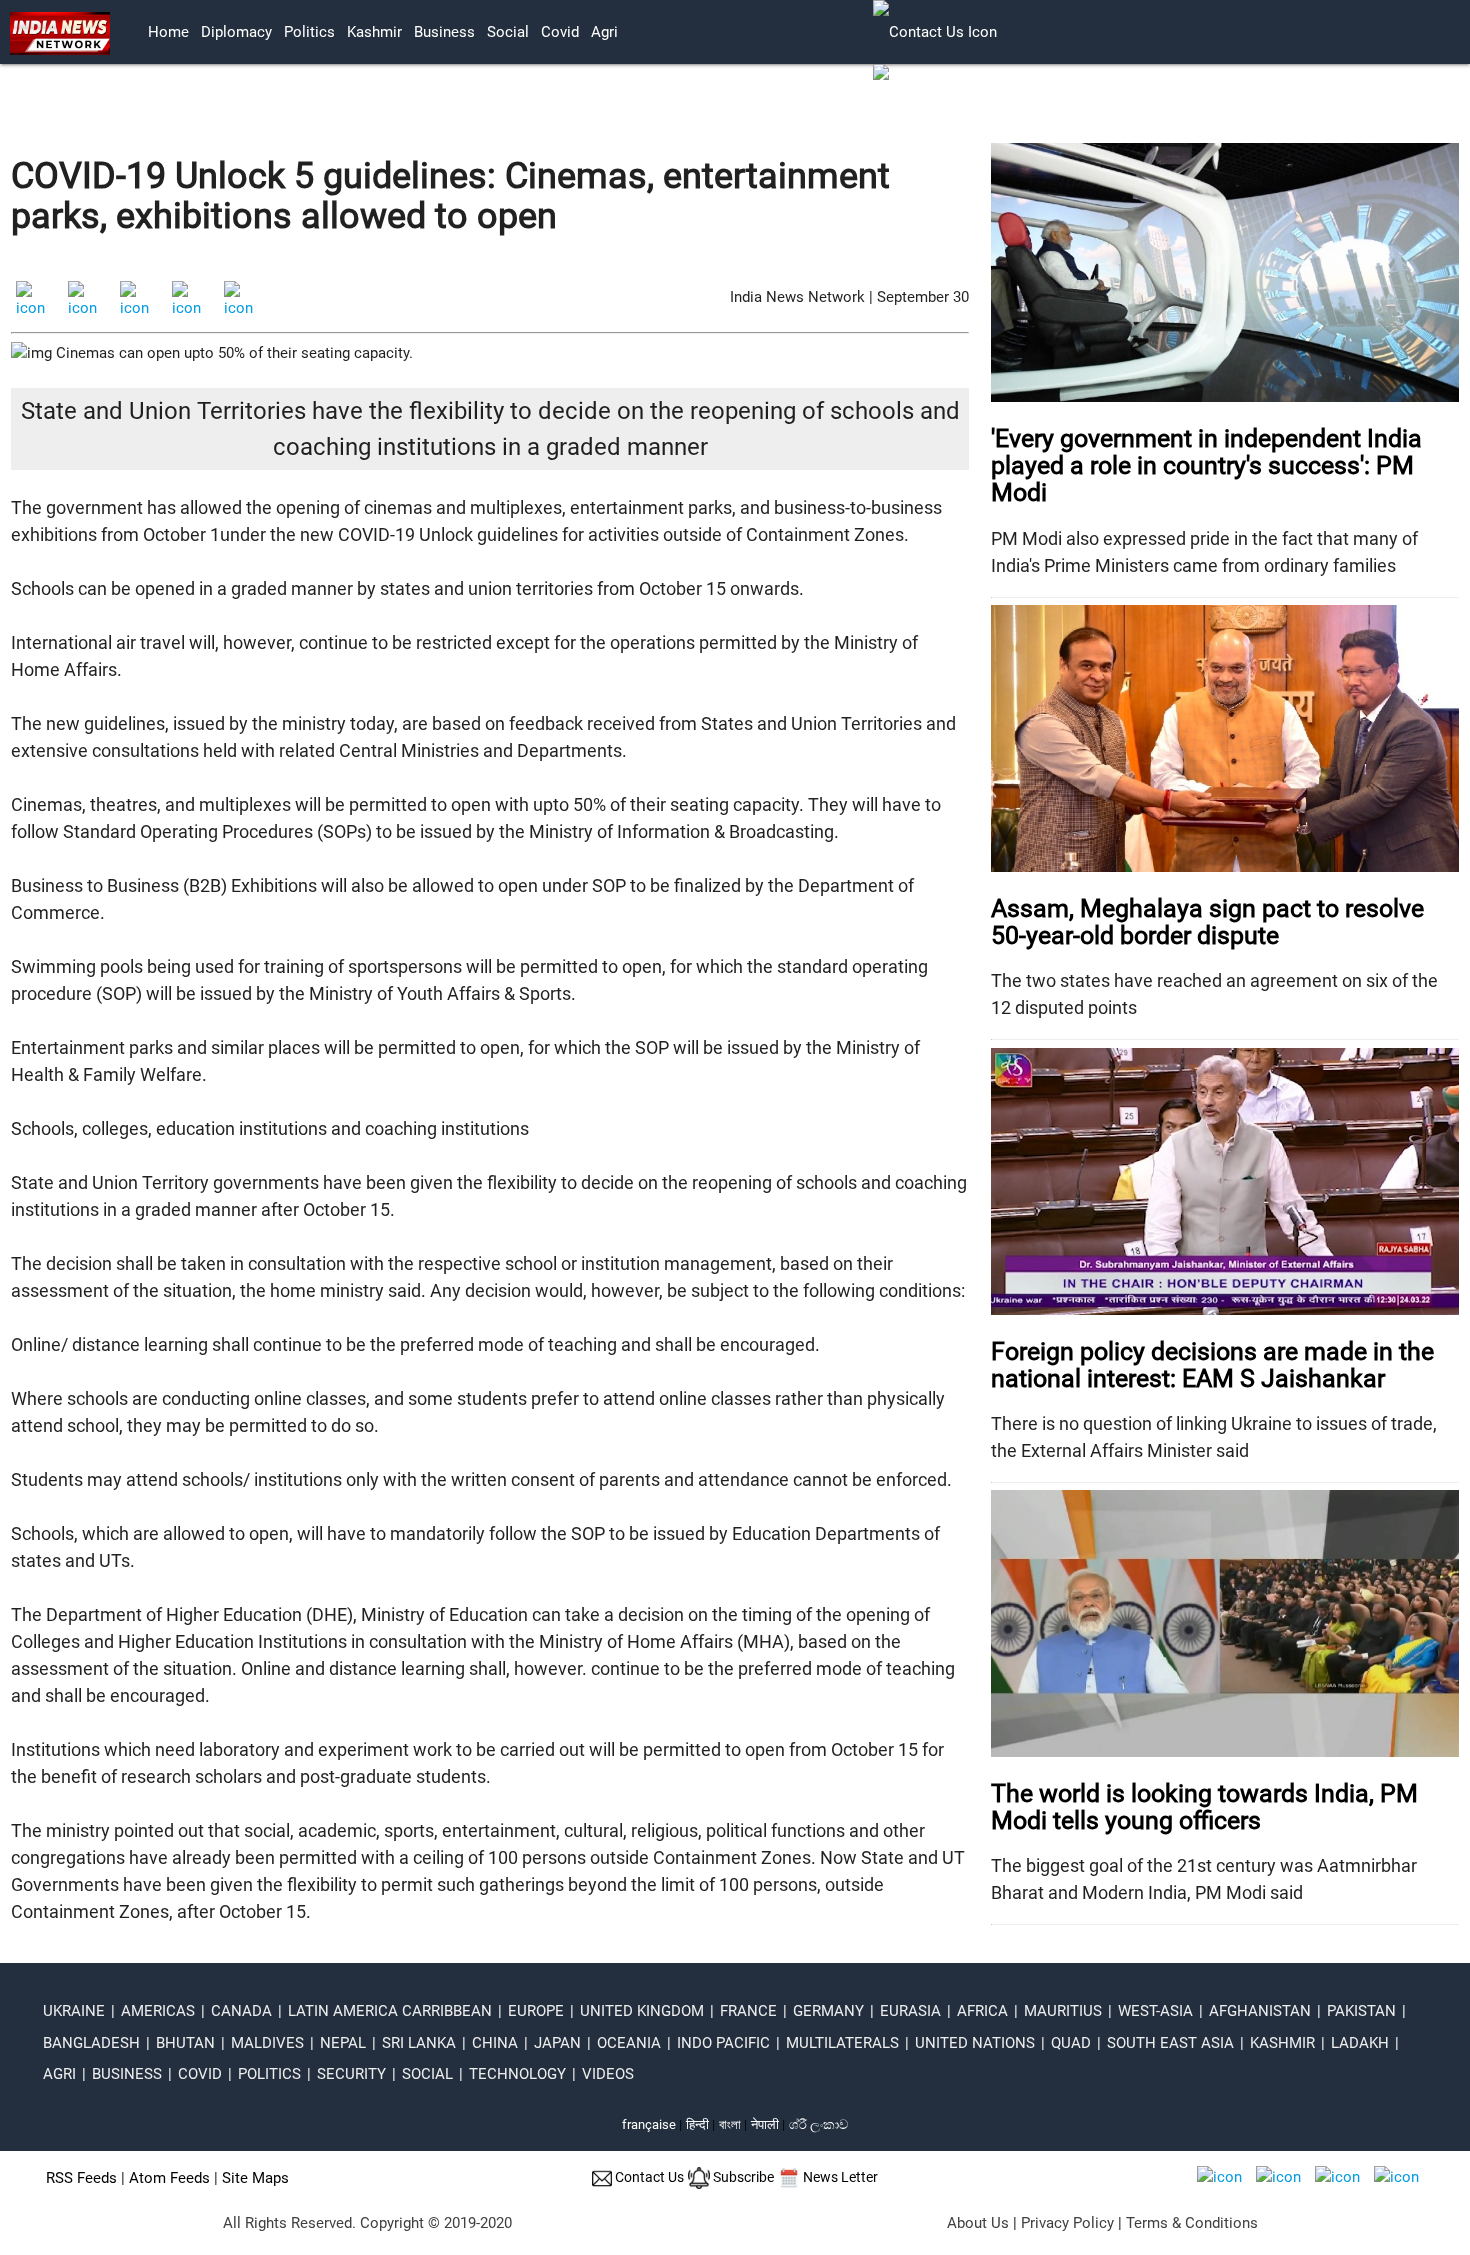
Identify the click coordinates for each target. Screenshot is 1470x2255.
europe (536, 2011)
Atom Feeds (169, 2178)
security (351, 2074)
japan (557, 2043)
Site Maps (255, 2178)
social (508, 32)
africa (982, 2011)
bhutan (185, 2043)
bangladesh (91, 2043)
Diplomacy (236, 32)
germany (828, 2011)
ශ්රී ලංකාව (818, 2124)
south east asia (1170, 2043)
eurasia (910, 2011)
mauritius (1063, 2011)
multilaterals (842, 2043)
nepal (343, 2043)
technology (517, 2074)
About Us (978, 2223)
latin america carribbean (390, 2011)
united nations (975, 2043)
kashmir (374, 32)
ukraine (74, 2011)
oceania (629, 2043)
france (748, 2011)
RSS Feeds (81, 2178)
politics (309, 32)
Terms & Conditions (1192, 2223)
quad (1071, 2043)
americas (158, 2011)
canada (241, 2011)
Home (168, 32)
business (444, 32)
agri (604, 32)
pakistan (1361, 2011)
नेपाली (765, 2124)
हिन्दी (697, 2124)
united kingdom (642, 2011)
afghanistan (1260, 2011)
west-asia (1155, 2011)
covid (560, 32)
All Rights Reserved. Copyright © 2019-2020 (367, 2223)
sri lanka (419, 2043)
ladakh (1360, 2043)
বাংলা (731, 2124)
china (495, 2043)
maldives (267, 2043)
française (649, 2124)
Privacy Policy (1067, 2223)
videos (608, 2074)
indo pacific (723, 2043)
